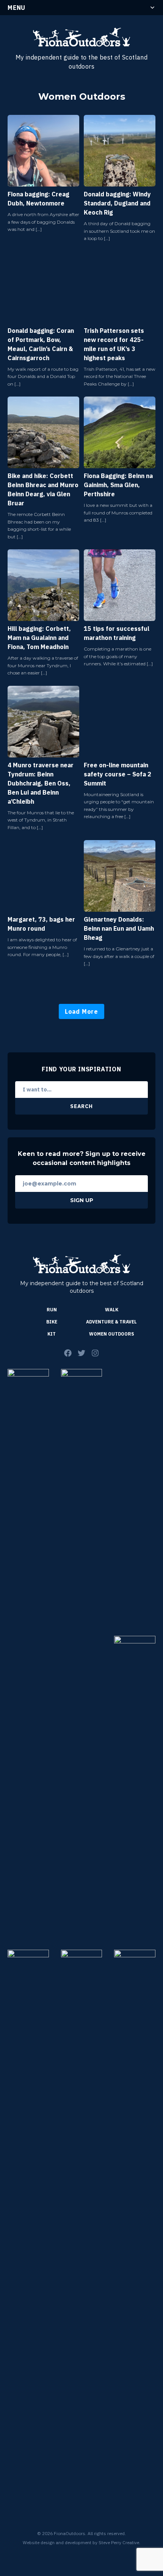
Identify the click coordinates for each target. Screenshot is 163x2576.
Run (52, 1310)
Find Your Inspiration (81, 1069)
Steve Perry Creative (119, 2542)
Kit (52, 1334)
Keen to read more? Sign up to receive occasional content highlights (82, 1158)
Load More (81, 1011)
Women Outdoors (112, 1334)
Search (81, 1106)
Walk (112, 1310)
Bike (52, 1322)
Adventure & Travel (111, 1322)
